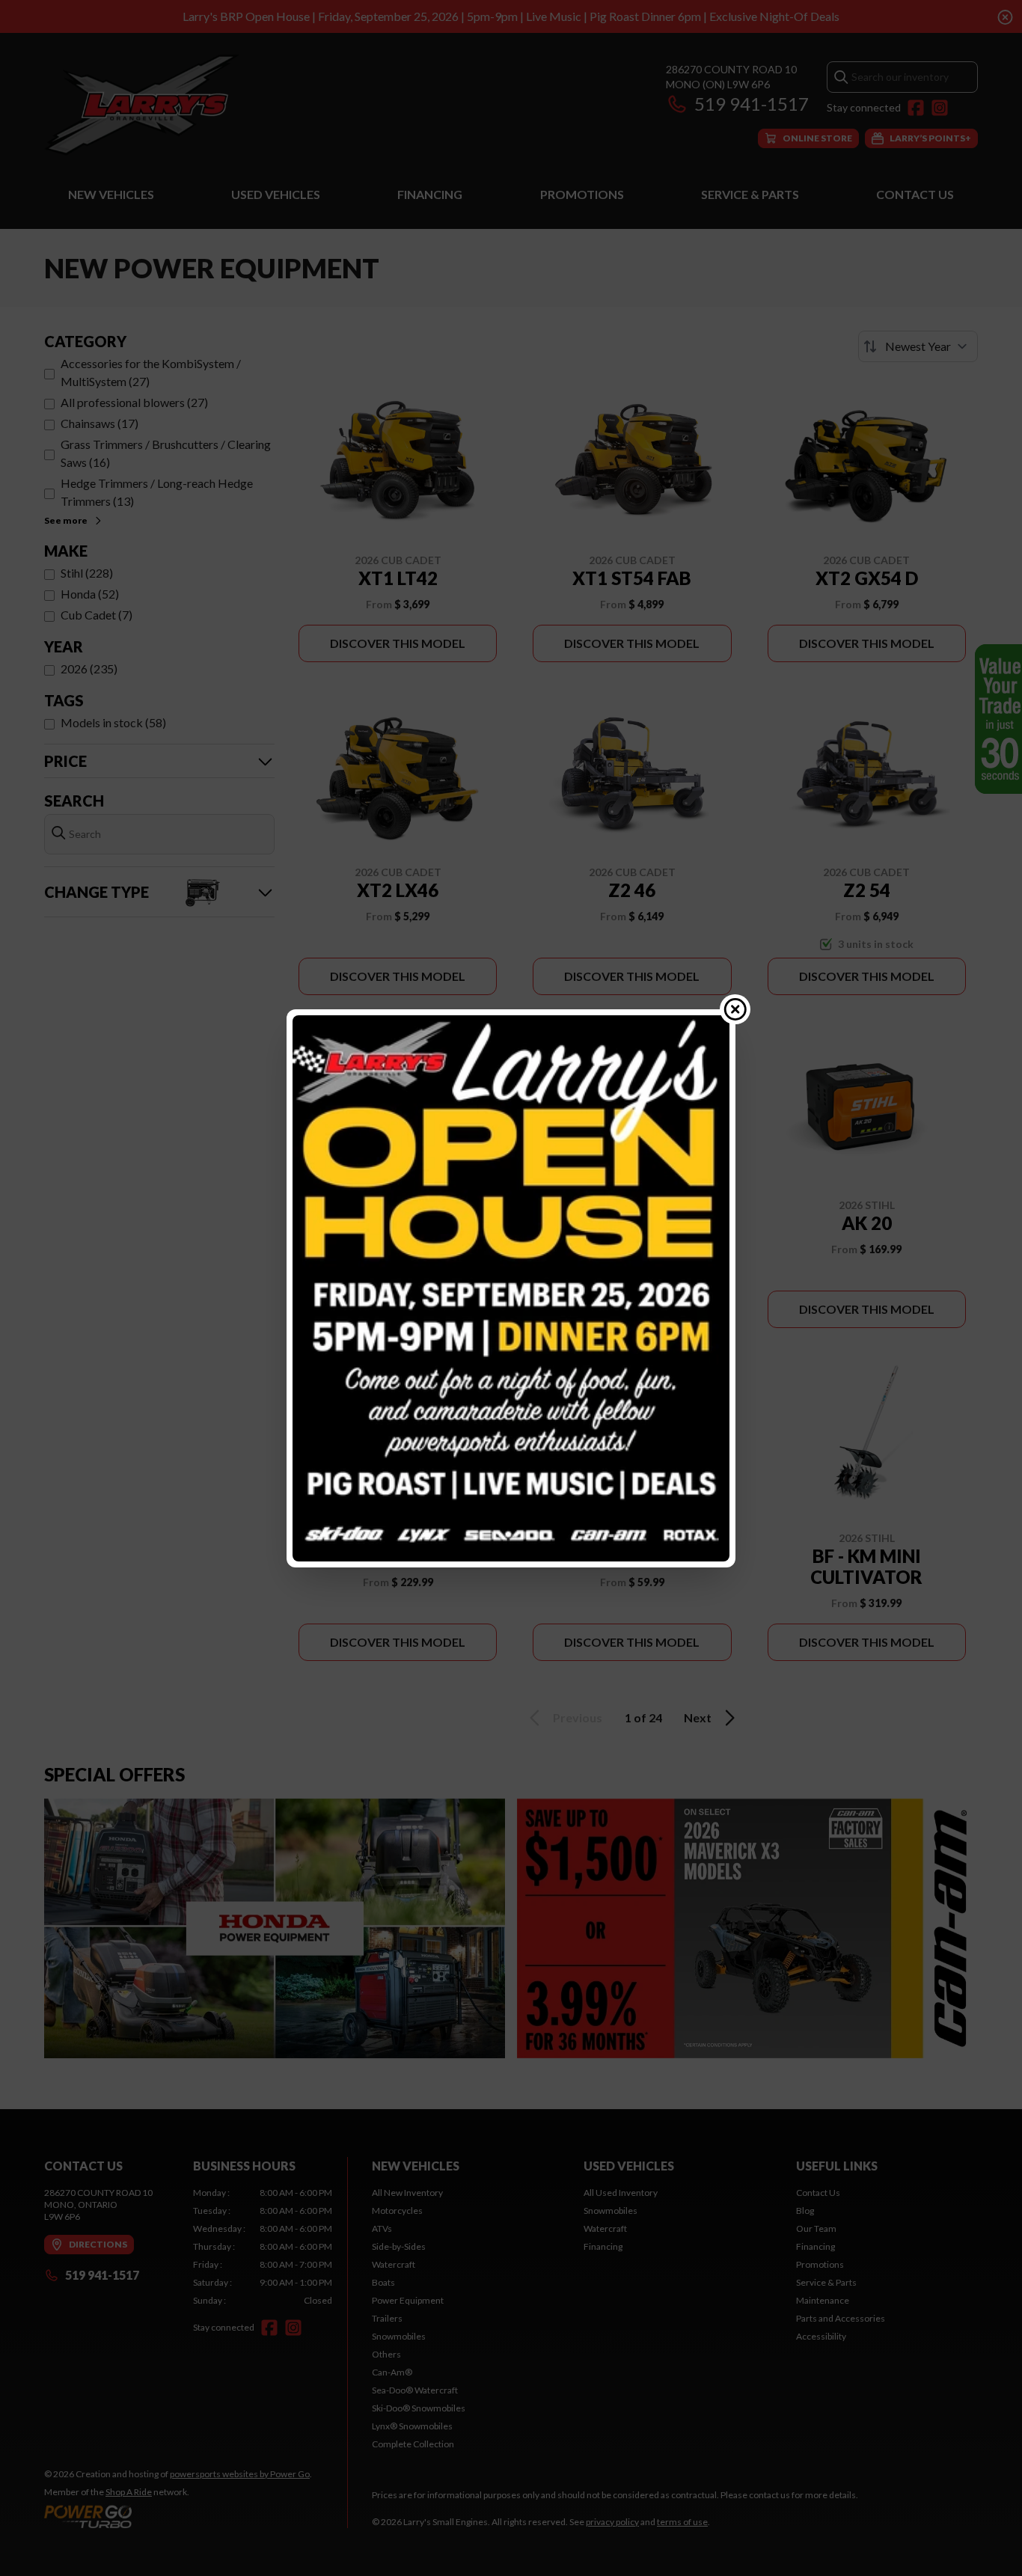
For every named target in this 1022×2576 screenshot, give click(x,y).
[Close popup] (735, 1009)
